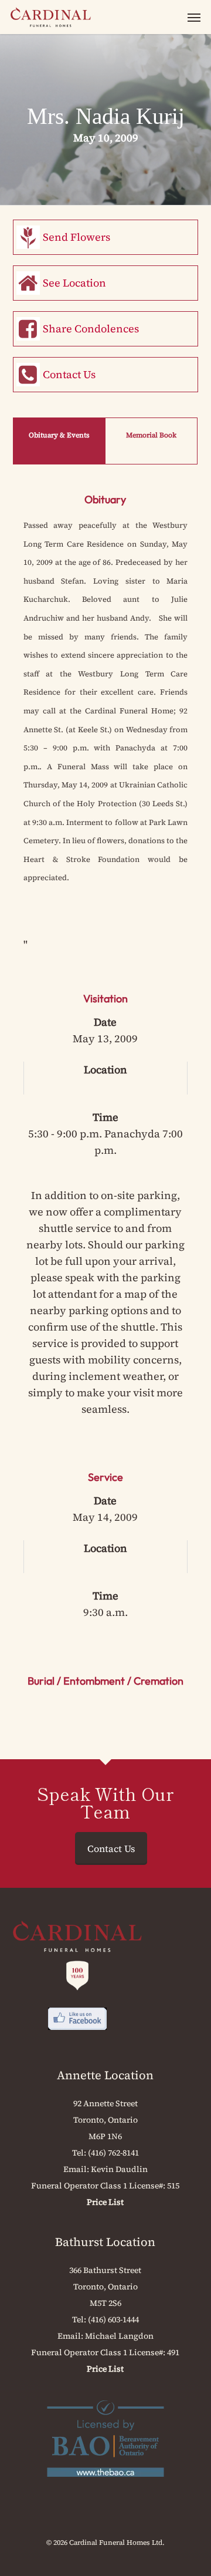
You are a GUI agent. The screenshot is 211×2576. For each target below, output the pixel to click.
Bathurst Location (105, 2242)
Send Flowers (76, 237)
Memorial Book (151, 435)
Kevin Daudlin (119, 2169)
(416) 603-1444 (113, 2319)
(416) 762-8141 (113, 2153)
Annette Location (105, 2075)
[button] (194, 17)
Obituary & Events (59, 435)
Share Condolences (91, 329)
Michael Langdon (119, 2336)
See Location (74, 283)
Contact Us (69, 374)
